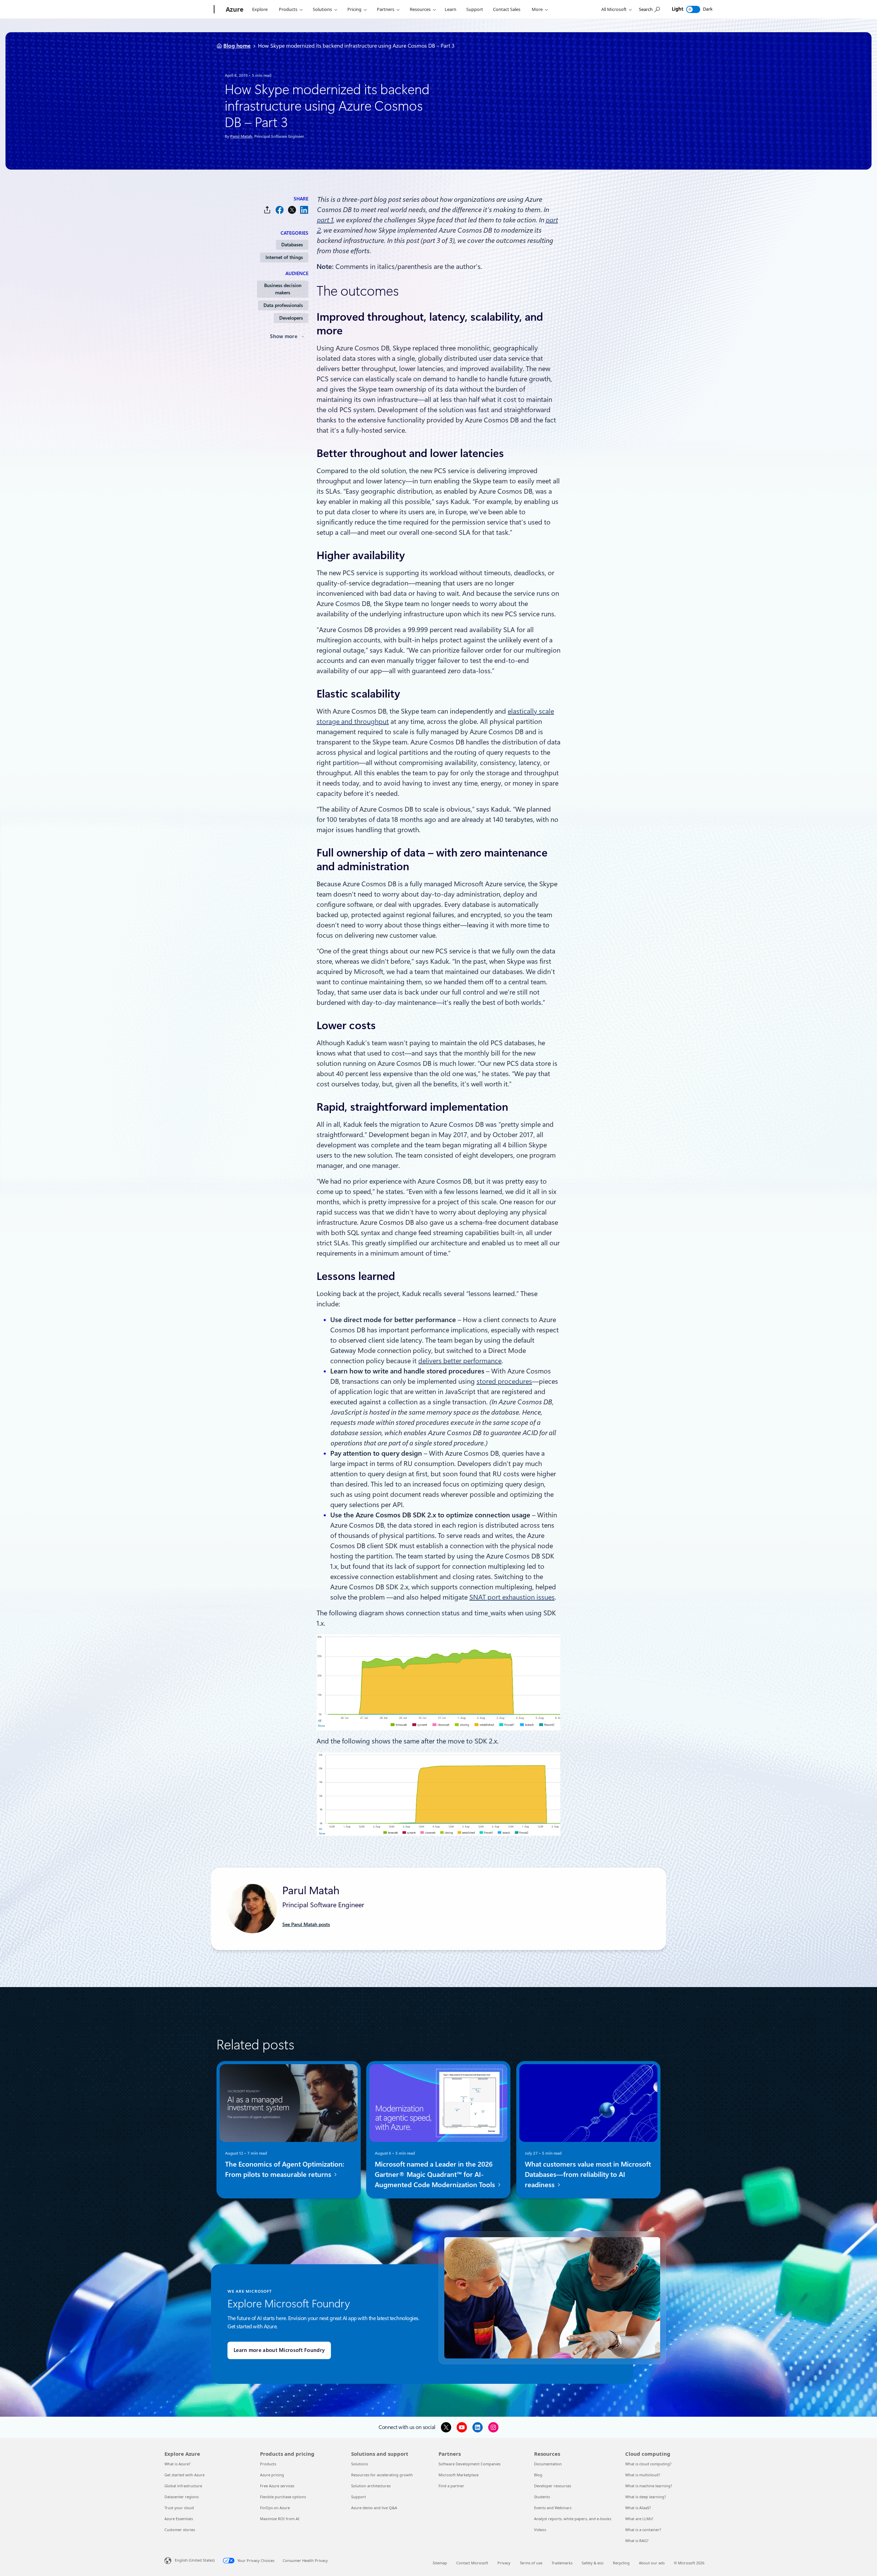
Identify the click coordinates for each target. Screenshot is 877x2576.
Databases (292, 245)
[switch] (693, 9)
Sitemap (440, 2563)
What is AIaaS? (638, 2508)
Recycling (621, 2563)
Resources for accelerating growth (382, 2475)
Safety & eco (593, 2563)
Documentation (548, 2464)
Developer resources (553, 2486)
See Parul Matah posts (306, 1924)
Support (475, 9)
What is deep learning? (646, 2497)
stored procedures (504, 1381)
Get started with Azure (184, 2475)
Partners (386, 9)
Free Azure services (277, 2486)
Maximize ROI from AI (280, 2519)
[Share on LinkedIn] (304, 210)
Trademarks (562, 2563)
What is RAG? (637, 2541)
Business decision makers (283, 289)
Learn (450, 9)
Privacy (504, 2563)
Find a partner (451, 2486)
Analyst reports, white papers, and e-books (573, 2519)
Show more (284, 336)
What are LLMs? (639, 2519)
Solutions (322, 9)
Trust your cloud (179, 2508)
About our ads (652, 2563)
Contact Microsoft (472, 2563)
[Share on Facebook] (280, 210)
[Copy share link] (267, 210)
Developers (291, 318)
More (537, 9)
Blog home (237, 46)
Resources (420, 9)
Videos (540, 2530)
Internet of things (284, 257)
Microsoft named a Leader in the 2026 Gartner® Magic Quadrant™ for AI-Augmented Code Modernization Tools (436, 2174)
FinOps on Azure (275, 2508)
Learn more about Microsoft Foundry (279, 2350)
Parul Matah (241, 136)
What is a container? (643, 2530)
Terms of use (531, 2563)
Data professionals (283, 305)
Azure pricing (272, 2475)
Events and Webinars (553, 2508)
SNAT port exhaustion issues (512, 1597)
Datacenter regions (182, 2497)
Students (542, 2497)
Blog (538, 2475)
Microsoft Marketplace (459, 2475)
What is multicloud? (643, 2475)
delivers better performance (460, 1361)
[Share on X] (292, 210)
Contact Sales (507, 9)
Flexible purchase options (283, 2497)
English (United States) (195, 2560)
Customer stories (180, 2530)
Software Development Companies (470, 2464)
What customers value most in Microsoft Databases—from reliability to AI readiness (588, 2174)
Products (288, 9)
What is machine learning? (649, 2486)
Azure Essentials (179, 2519)
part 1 (325, 220)
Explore (260, 9)
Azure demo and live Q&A (374, 2508)
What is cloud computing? (648, 2464)
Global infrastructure (183, 2486)
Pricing (354, 9)
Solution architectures (371, 2486)
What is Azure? (177, 2464)
